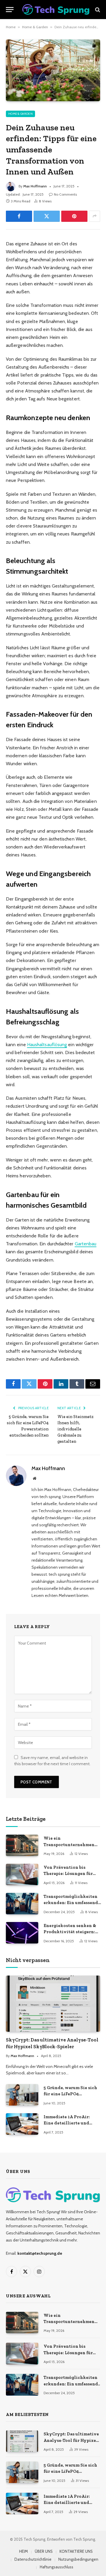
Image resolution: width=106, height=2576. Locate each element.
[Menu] (10, 10)
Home (11, 27)
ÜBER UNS (44, 2551)
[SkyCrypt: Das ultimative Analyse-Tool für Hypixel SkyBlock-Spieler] (53, 2003)
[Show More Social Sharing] (95, 216)
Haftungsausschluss (57, 2567)
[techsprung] (56, 10)
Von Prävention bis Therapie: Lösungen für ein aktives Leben (68, 1874)
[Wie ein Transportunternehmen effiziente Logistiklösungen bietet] (22, 1845)
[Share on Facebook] (19, 216)
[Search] (97, 10)
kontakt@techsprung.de (40, 2253)
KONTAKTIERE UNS (76, 2551)
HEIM (24, 2551)
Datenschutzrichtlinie (33, 2559)
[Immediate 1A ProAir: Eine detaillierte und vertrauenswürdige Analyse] (22, 2124)
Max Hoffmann (35, 186)
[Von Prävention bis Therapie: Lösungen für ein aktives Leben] (22, 1874)
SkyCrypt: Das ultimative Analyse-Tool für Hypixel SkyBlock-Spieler (71, 2440)
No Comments (65, 194)
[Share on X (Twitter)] (47, 216)
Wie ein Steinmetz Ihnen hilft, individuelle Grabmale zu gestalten (76, 1429)
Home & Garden (35, 27)
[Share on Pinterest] (74, 216)
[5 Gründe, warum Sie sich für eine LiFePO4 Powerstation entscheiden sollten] (22, 2095)
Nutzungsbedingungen (78, 2559)
